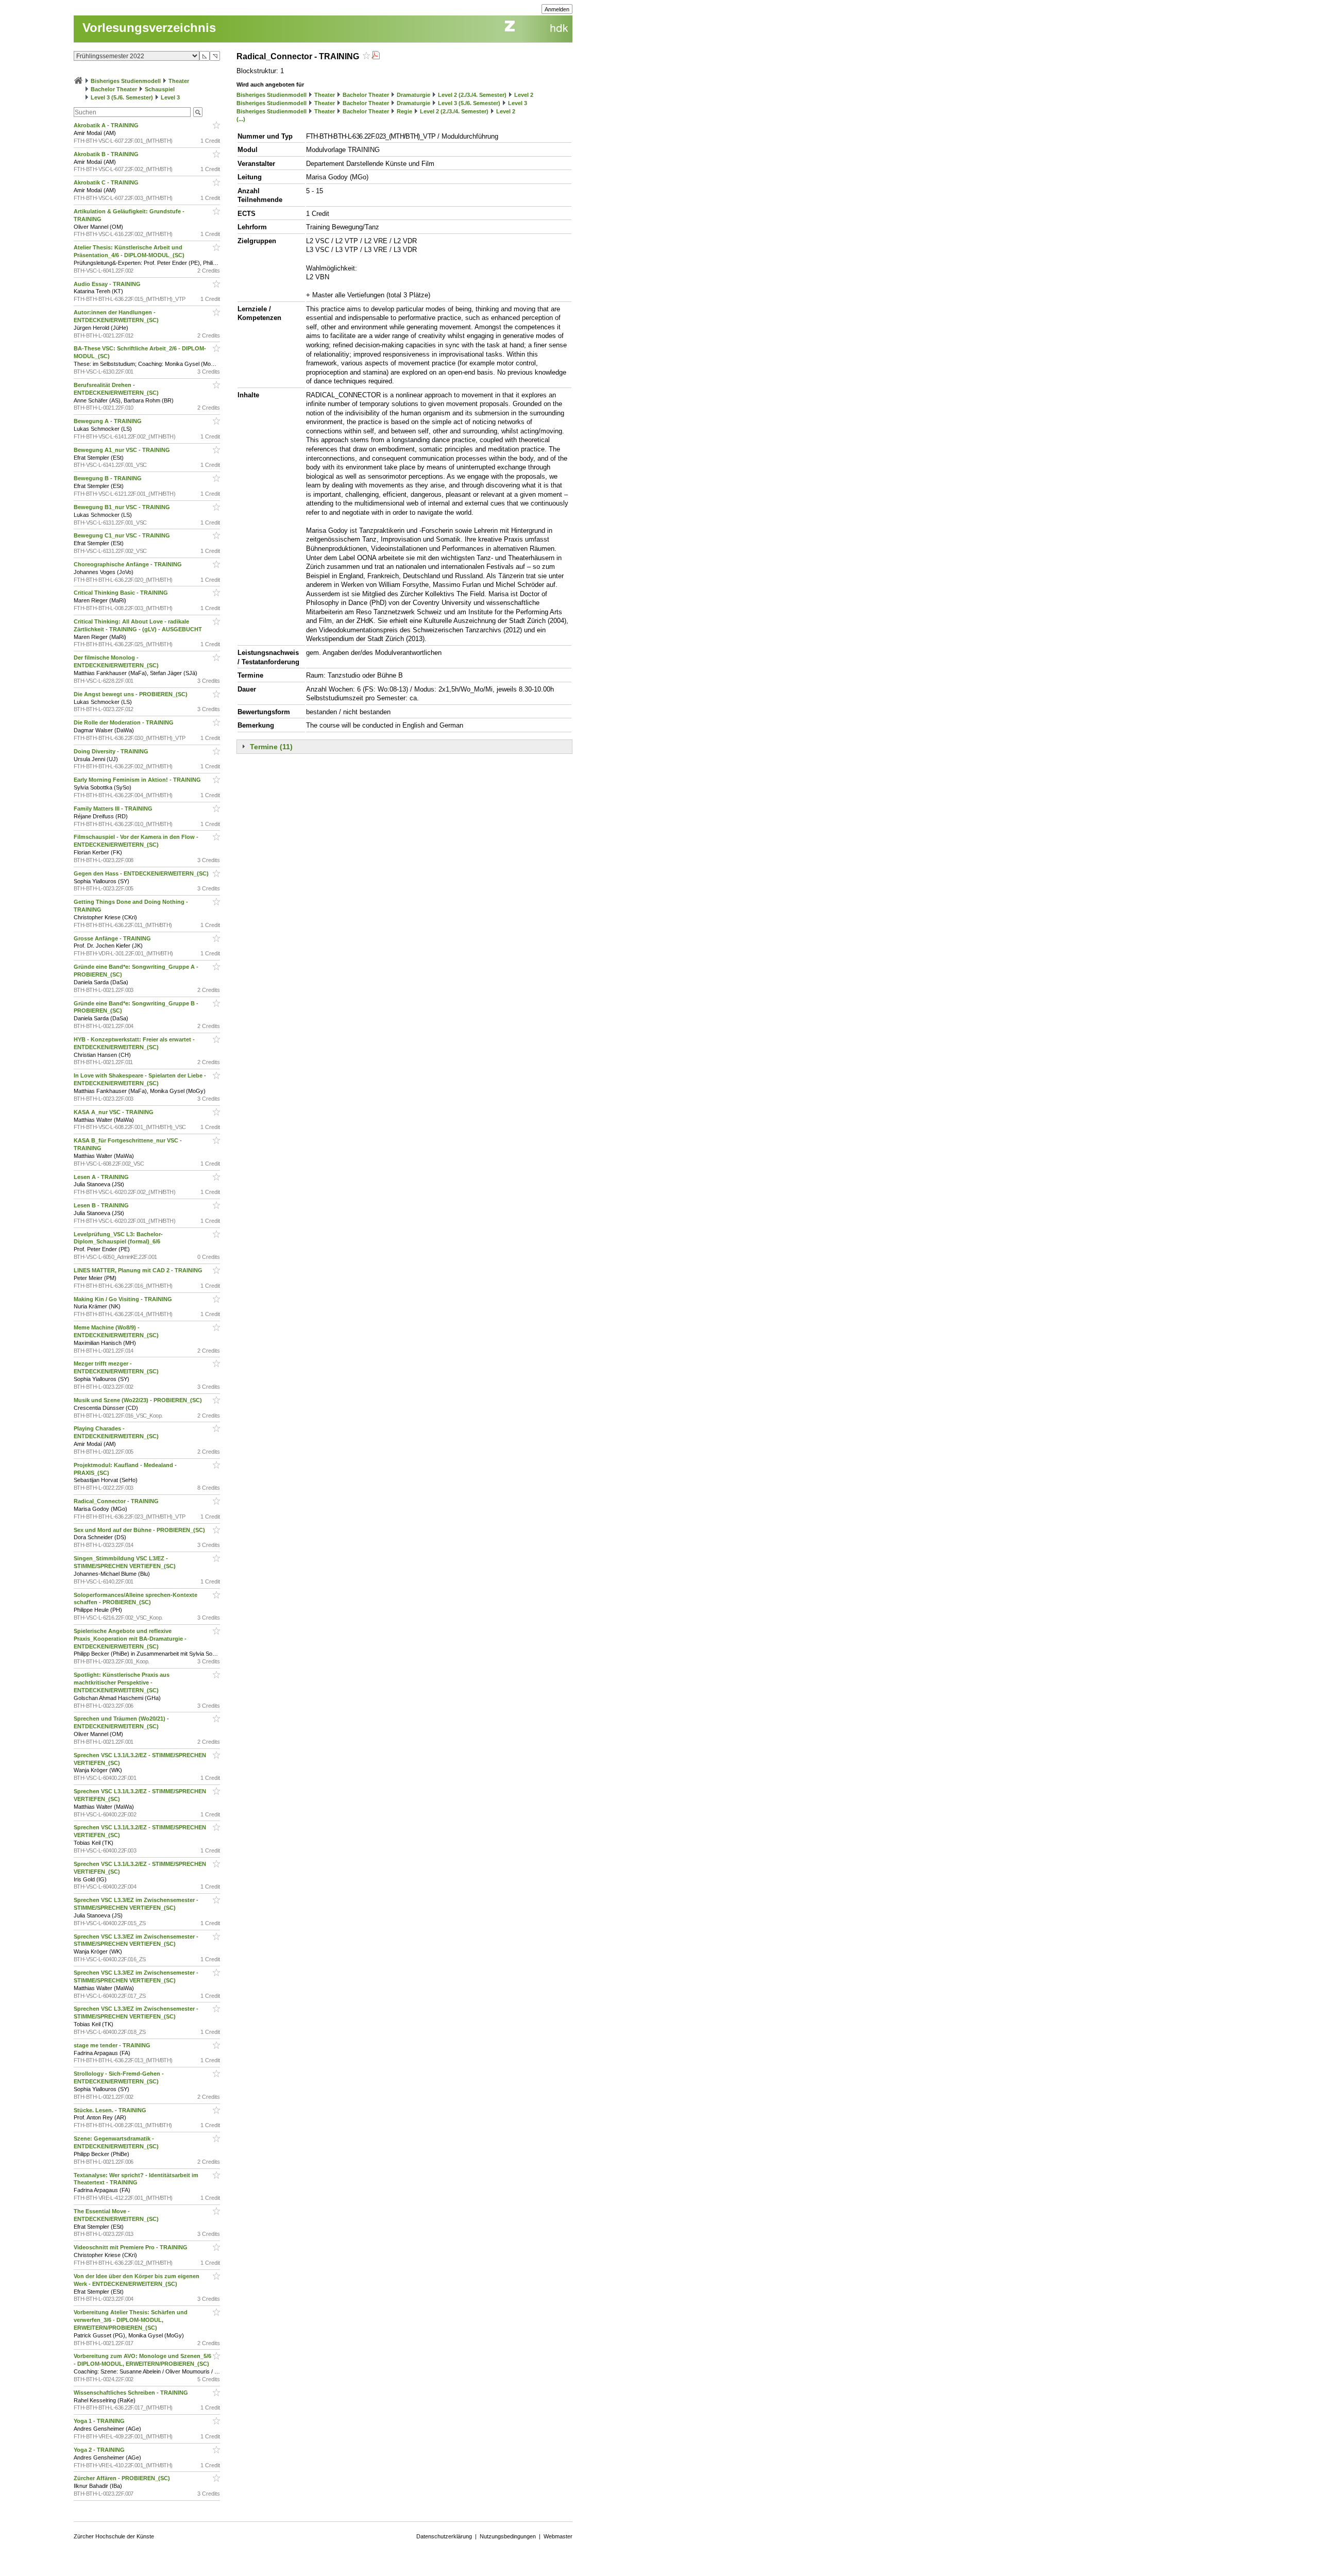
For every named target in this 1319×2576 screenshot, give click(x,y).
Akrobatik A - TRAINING (107, 125)
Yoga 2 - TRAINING (100, 2450)
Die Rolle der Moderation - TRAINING (124, 722)
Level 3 (170, 97)
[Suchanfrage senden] (198, 112)
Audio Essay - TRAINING (108, 284)
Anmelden (557, 9)
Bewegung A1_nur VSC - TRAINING (123, 450)
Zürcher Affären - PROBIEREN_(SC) (123, 2478)
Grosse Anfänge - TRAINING (113, 938)
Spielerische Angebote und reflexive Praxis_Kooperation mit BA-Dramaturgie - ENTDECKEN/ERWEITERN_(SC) (130, 1639)
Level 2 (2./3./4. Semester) (472, 95)
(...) (241, 119)
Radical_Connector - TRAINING (117, 1501)
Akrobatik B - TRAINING (107, 154)
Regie (404, 111)
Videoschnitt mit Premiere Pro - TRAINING (131, 2247)
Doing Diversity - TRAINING (112, 751)
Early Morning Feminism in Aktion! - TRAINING (138, 780)
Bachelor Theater (114, 89)
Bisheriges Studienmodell (126, 81)
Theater (179, 81)
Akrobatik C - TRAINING (107, 182)
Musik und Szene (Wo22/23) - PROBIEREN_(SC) (139, 1400)
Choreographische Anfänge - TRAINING (129, 564)
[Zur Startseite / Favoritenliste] (78, 81)
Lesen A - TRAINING (102, 1177)
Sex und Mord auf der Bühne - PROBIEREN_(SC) (140, 1530)
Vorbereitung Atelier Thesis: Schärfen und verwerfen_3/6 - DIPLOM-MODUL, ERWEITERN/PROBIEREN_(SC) (131, 2320)
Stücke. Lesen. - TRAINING (111, 2110)
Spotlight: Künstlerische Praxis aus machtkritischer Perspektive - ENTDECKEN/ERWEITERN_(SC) (122, 1682)
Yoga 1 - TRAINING (100, 2421)
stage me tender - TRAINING (113, 2045)
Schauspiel (160, 89)
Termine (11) (271, 747)
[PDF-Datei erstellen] (376, 56)
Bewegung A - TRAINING (108, 421)
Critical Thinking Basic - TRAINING (122, 593)
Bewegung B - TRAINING (108, 478)
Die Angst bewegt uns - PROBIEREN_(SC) (131, 694)
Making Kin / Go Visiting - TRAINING (124, 1299)
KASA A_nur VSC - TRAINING (114, 1112)
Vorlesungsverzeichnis (149, 28)
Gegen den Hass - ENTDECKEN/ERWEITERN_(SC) (142, 873)
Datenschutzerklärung (444, 2536)
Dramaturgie (413, 95)
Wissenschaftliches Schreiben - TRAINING (132, 2393)
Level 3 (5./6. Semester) (122, 97)
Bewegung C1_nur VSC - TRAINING (123, 535)
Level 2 (524, 95)
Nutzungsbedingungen (508, 2536)
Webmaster (558, 2536)
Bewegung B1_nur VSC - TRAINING (123, 507)
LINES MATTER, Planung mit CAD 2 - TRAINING (139, 1270)
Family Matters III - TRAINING (114, 809)
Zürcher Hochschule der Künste (114, 2536)
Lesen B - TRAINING (102, 1205)
